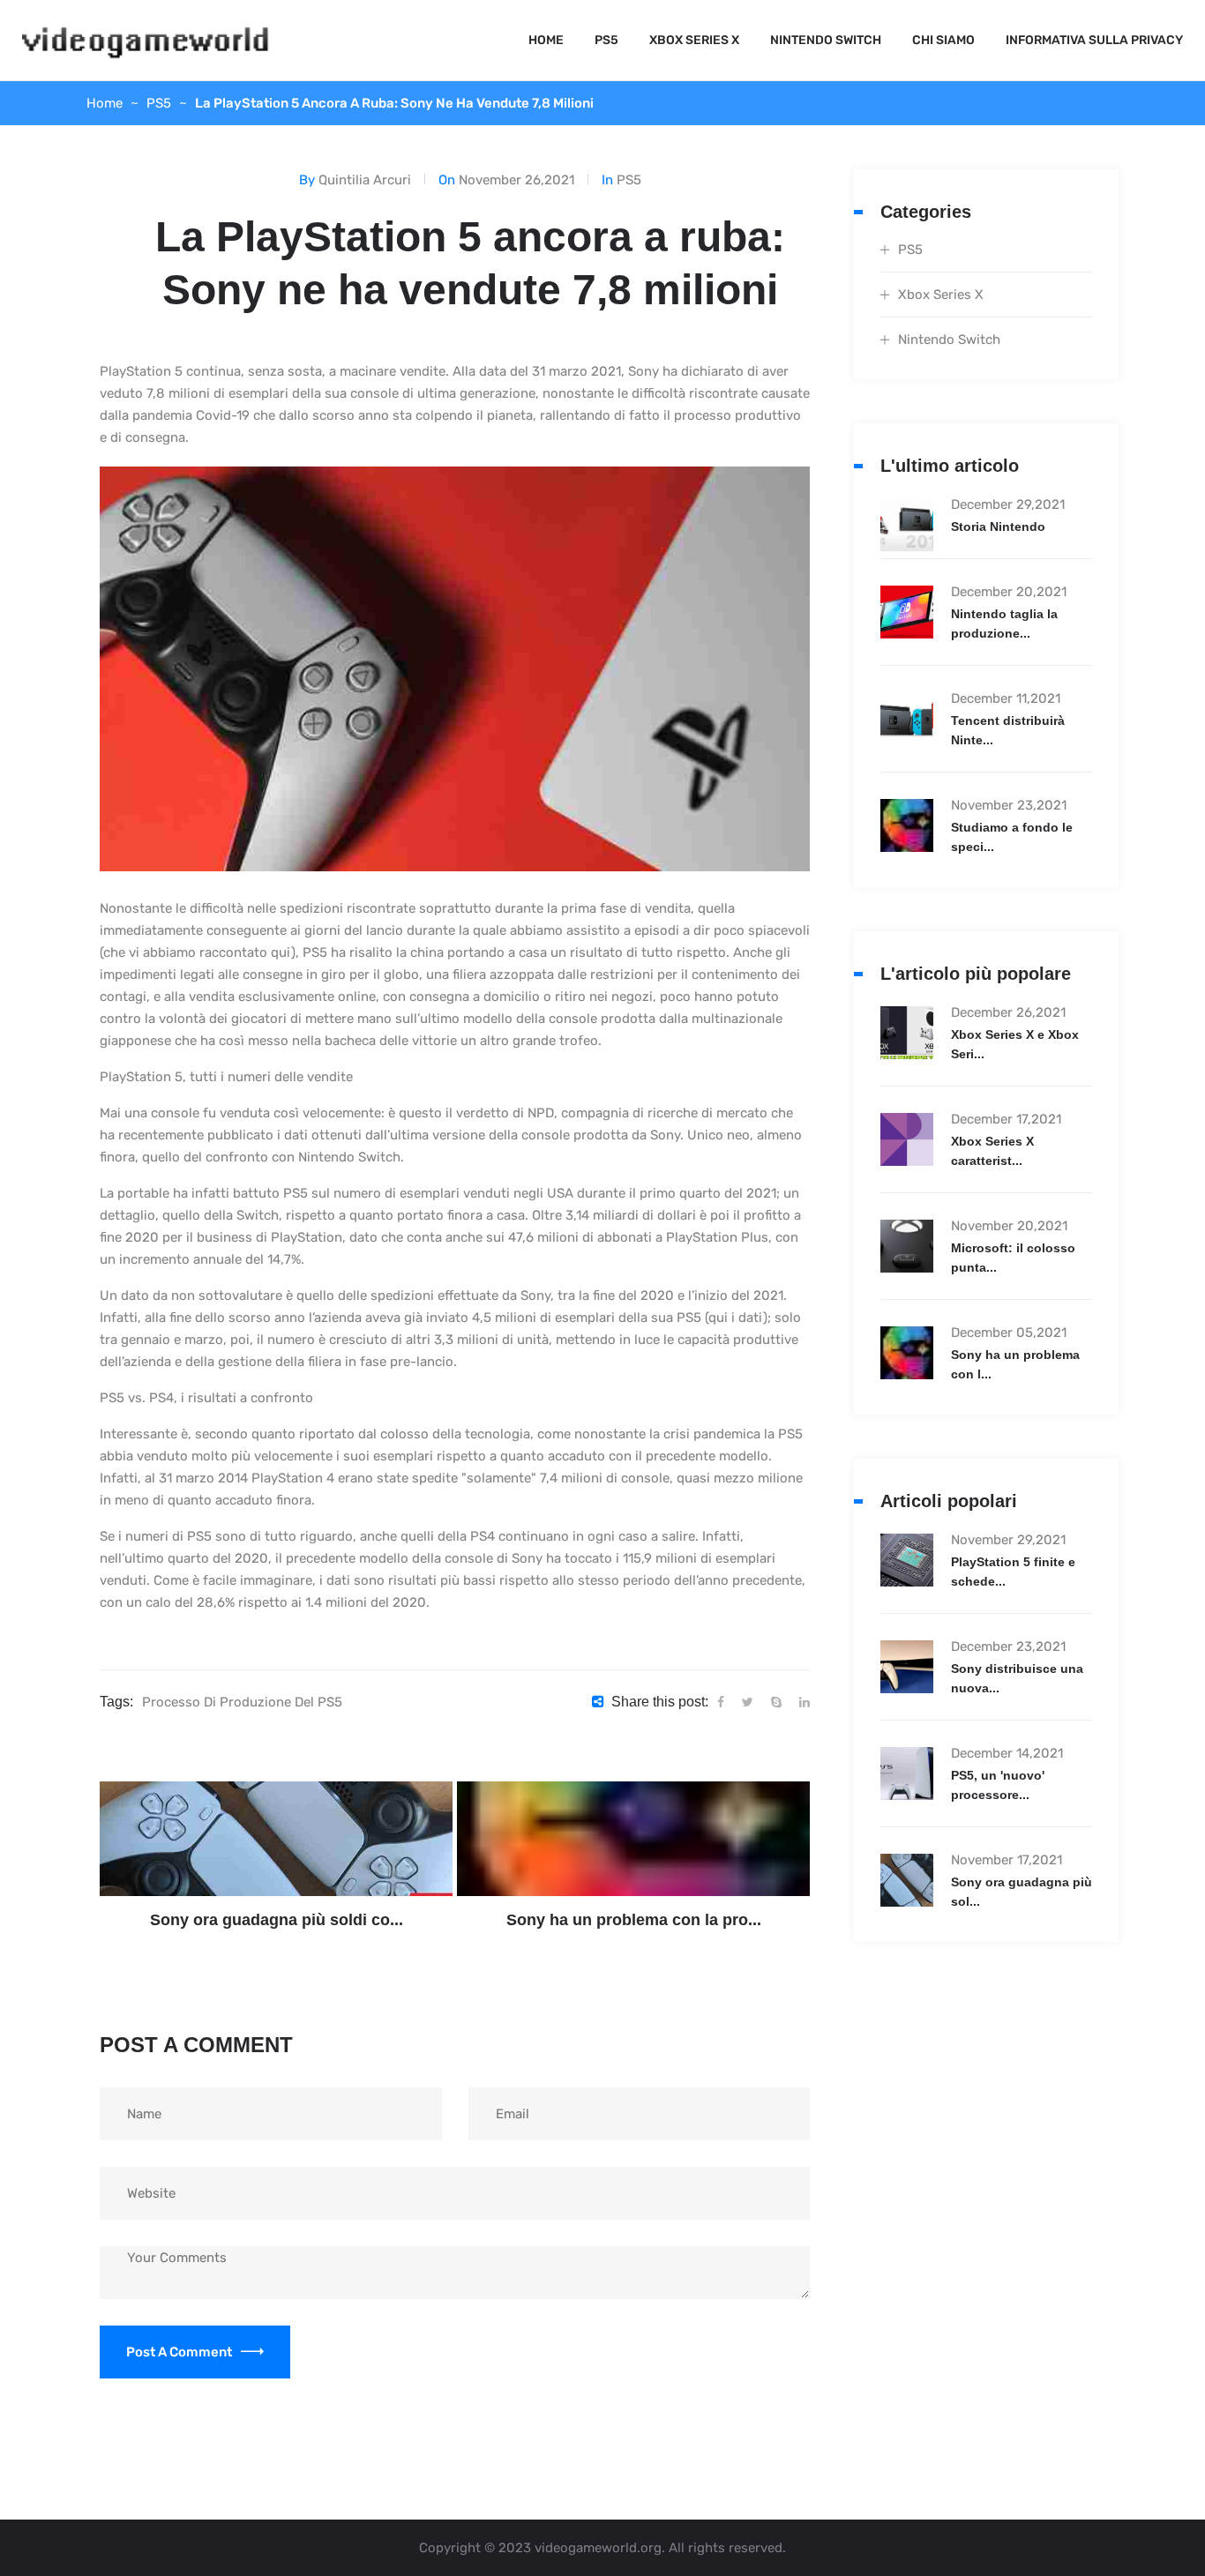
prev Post (258, 1841)
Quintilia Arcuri (365, 180)
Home (546, 40)
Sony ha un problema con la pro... (634, 1920)
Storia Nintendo (998, 526)
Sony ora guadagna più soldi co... (277, 1920)
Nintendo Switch (826, 40)
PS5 (606, 40)
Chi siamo (943, 40)
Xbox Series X (694, 40)
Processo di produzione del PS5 (242, 1702)
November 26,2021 (516, 180)
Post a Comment (179, 2352)
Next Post (615, 1841)
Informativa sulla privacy (1094, 40)
